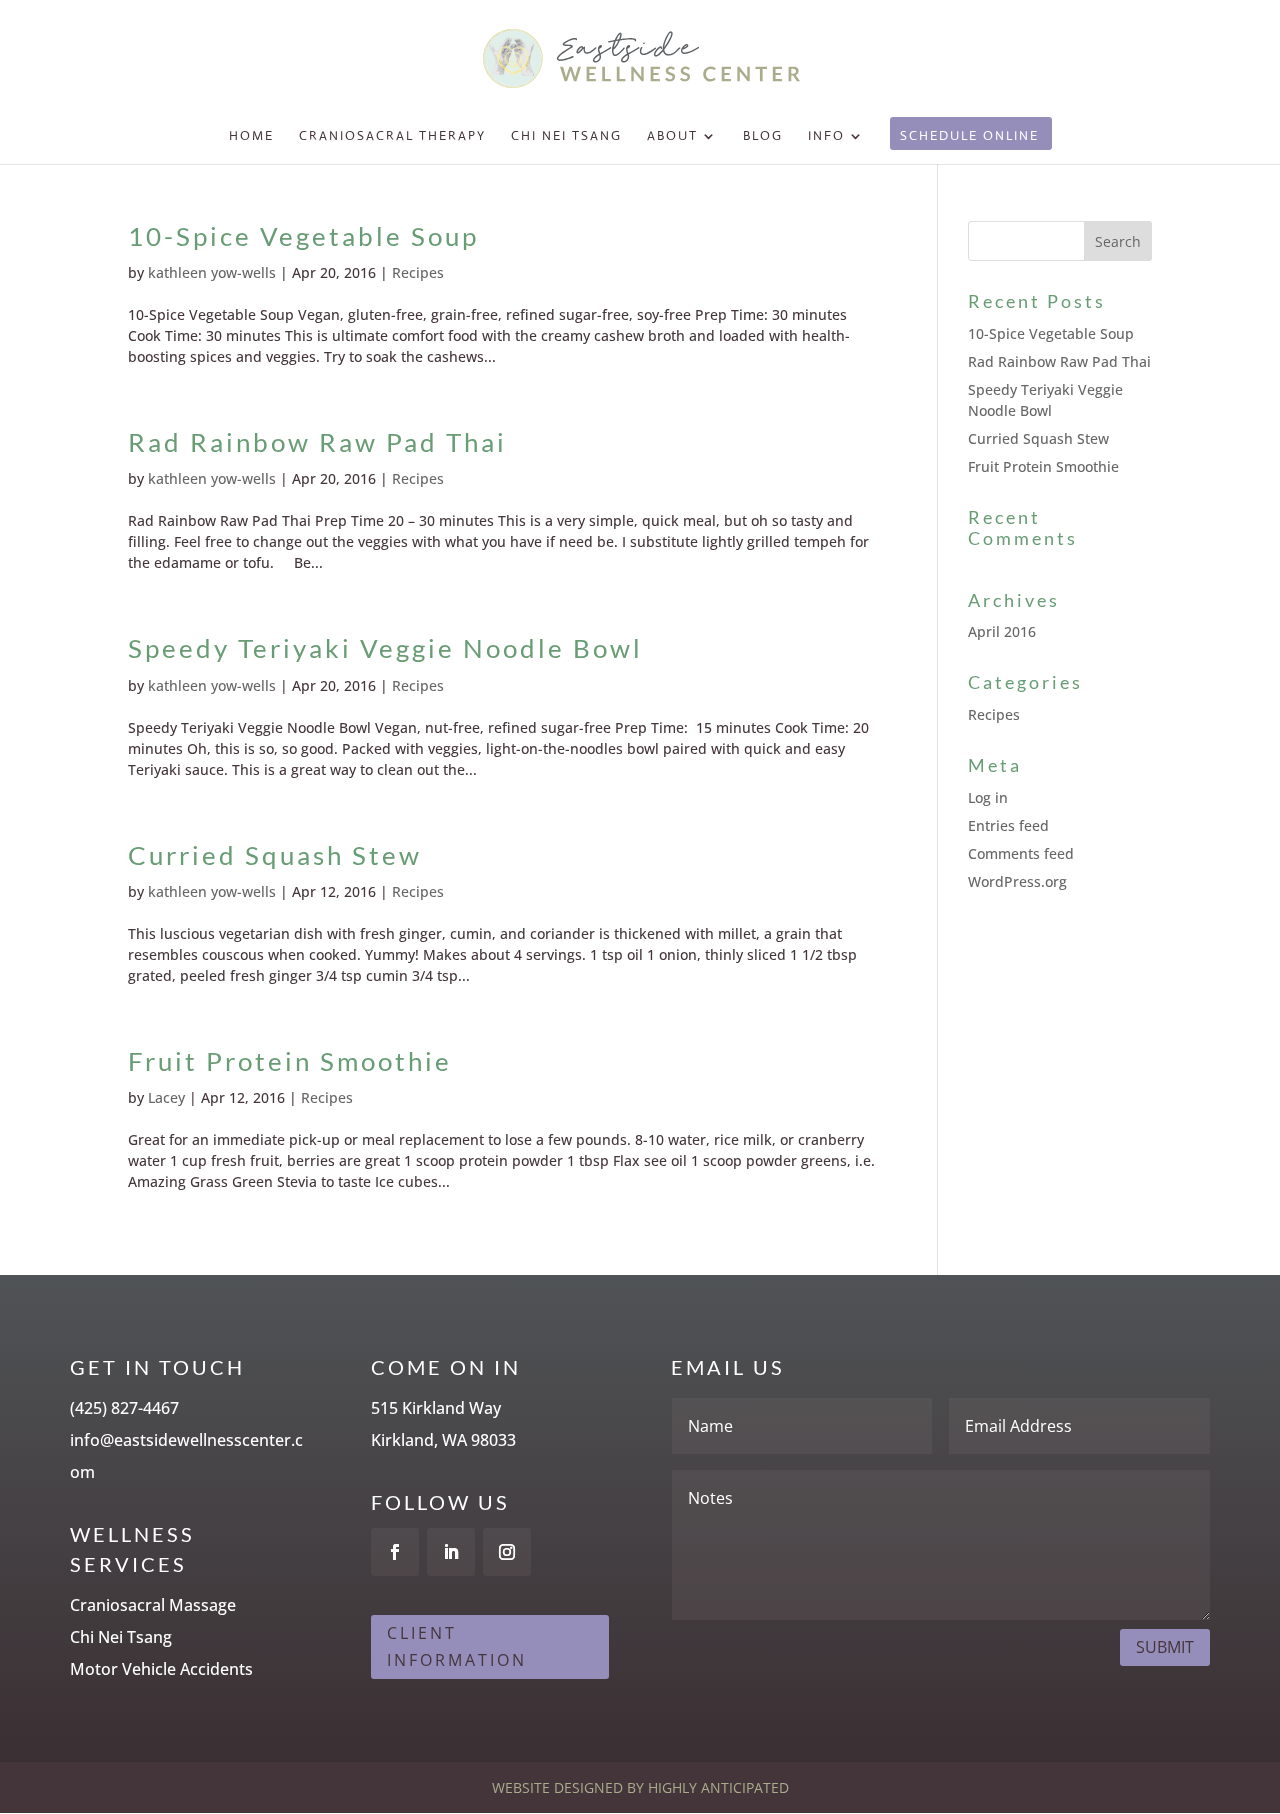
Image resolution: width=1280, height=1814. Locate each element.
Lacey (166, 1097)
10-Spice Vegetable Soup (303, 236)
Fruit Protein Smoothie (290, 1061)
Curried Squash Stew (275, 855)
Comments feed (1021, 853)
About (672, 136)
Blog (763, 136)
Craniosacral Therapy (392, 136)
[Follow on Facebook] (395, 1552)
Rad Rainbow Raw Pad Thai (317, 442)
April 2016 (1002, 631)
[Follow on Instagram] (507, 1552)
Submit (1165, 1647)
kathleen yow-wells (212, 272)
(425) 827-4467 (124, 1408)
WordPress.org (1017, 881)
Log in (988, 797)
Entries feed (1008, 825)
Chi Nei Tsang (566, 136)
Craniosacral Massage (153, 1605)
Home (251, 136)
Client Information (457, 1646)
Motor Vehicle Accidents (161, 1669)
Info (826, 136)
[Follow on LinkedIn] (451, 1552)
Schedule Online (969, 136)
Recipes (418, 272)
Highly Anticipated (718, 1787)
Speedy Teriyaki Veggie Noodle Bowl (385, 648)
